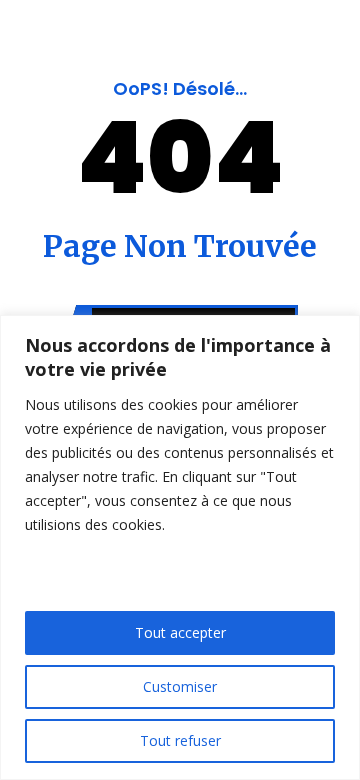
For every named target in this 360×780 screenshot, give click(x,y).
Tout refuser (180, 740)
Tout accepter (180, 632)
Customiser (180, 686)
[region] (180, 547)
